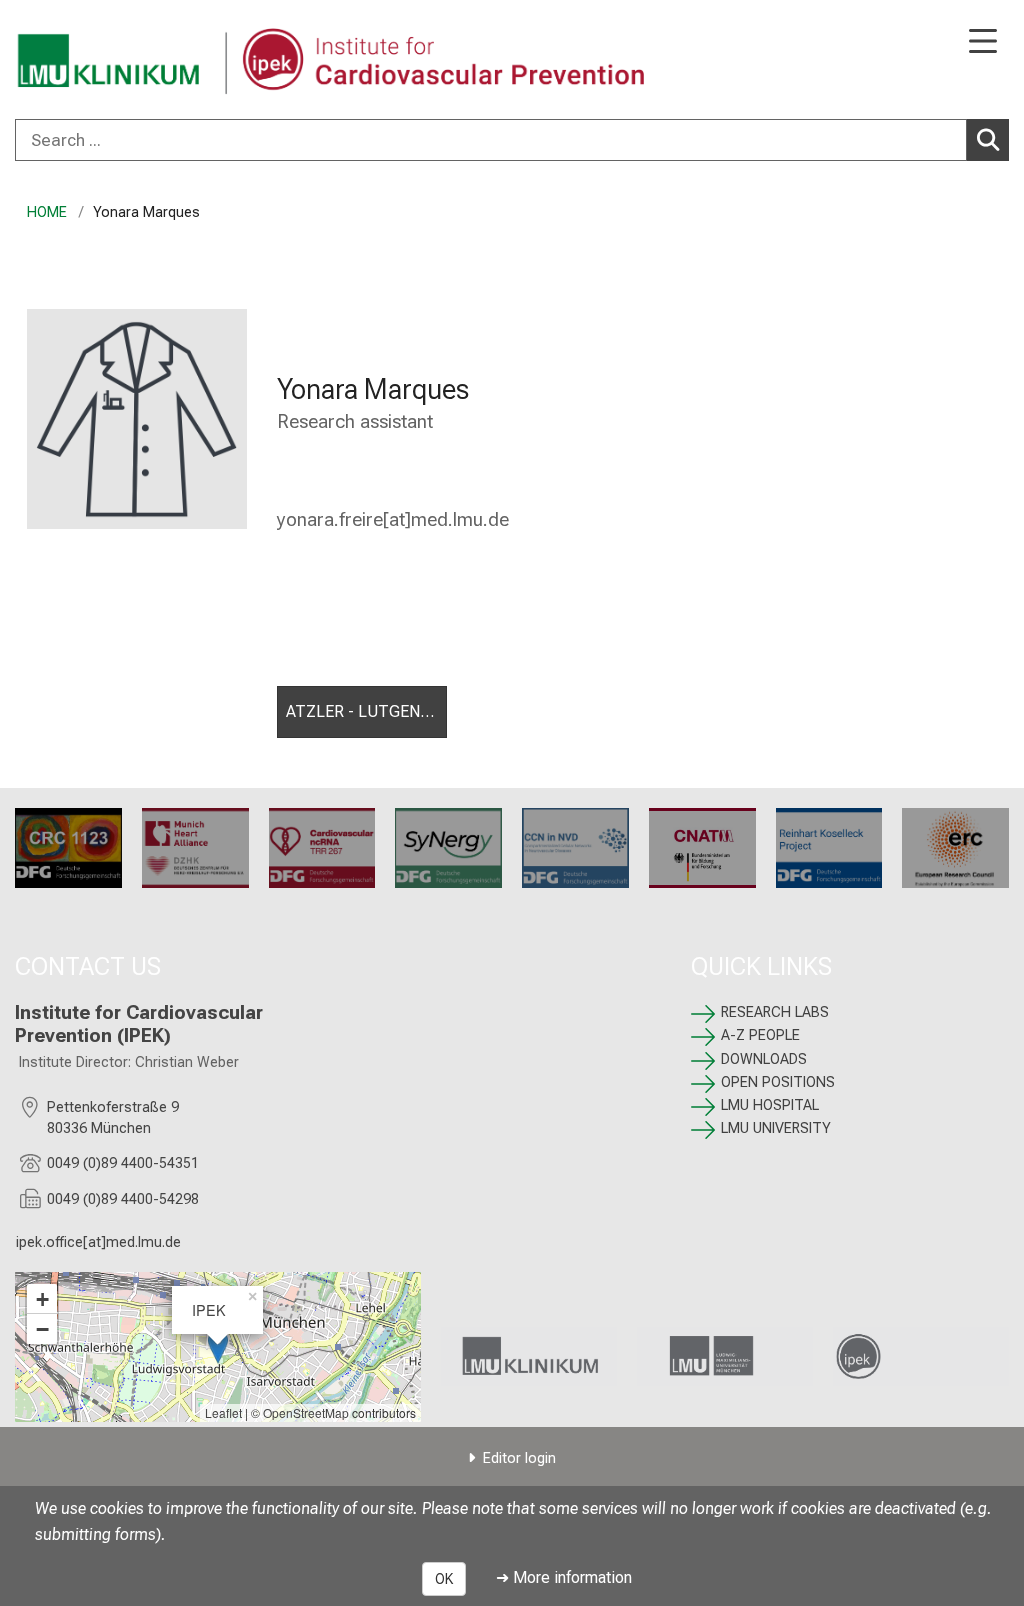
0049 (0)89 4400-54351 (123, 1163)
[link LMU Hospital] (529, 1356)
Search (988, 140)
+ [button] (42, 1299)
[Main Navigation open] (983, 42)
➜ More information (564, 1577)
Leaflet (223, 1412)
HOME (47, 212)
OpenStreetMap (306, 1412)
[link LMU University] (725, 1356)
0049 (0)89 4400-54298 (123, 1199)
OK (444, 1579)
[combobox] (512, 140)
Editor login (519, 1458)
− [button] (42, 1329)
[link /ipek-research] (921, 1356)
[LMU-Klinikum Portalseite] (85, 61)
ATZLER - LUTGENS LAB (366, 711)
